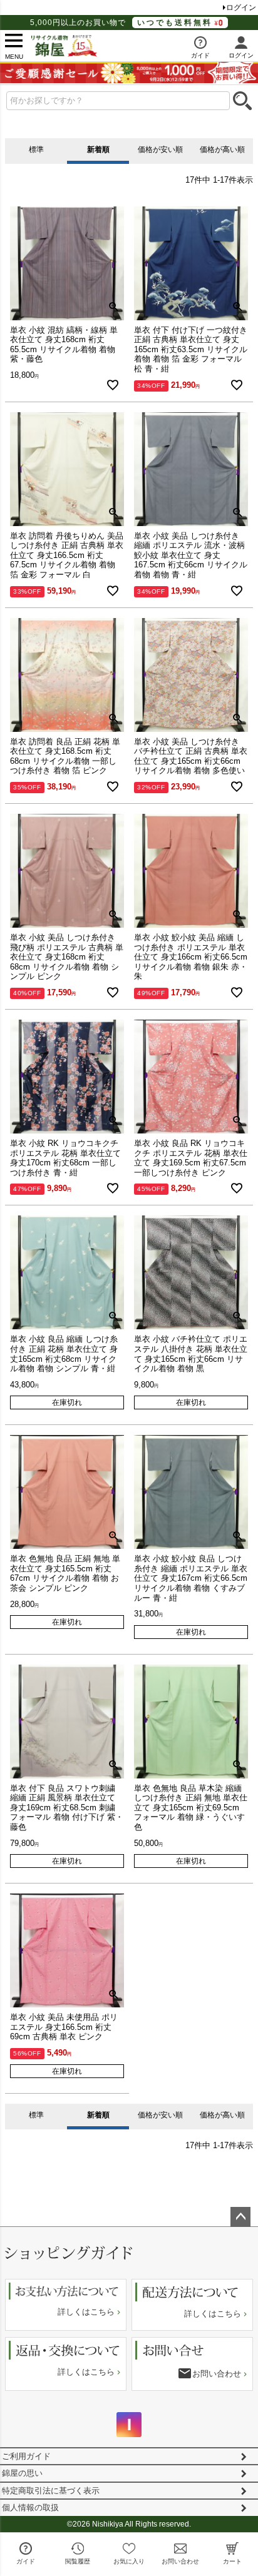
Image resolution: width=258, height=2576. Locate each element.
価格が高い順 (222, 150)
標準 (36, 150)
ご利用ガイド (26, 2456)
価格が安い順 (160, 150)
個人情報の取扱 (30, 2508)
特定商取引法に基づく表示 (51, 2491)
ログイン (241, 8)
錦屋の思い (22, 2473)
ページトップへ (240, 2217)
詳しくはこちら (86, 2312)
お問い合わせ (217, 2374)
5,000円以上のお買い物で (121, 23)
